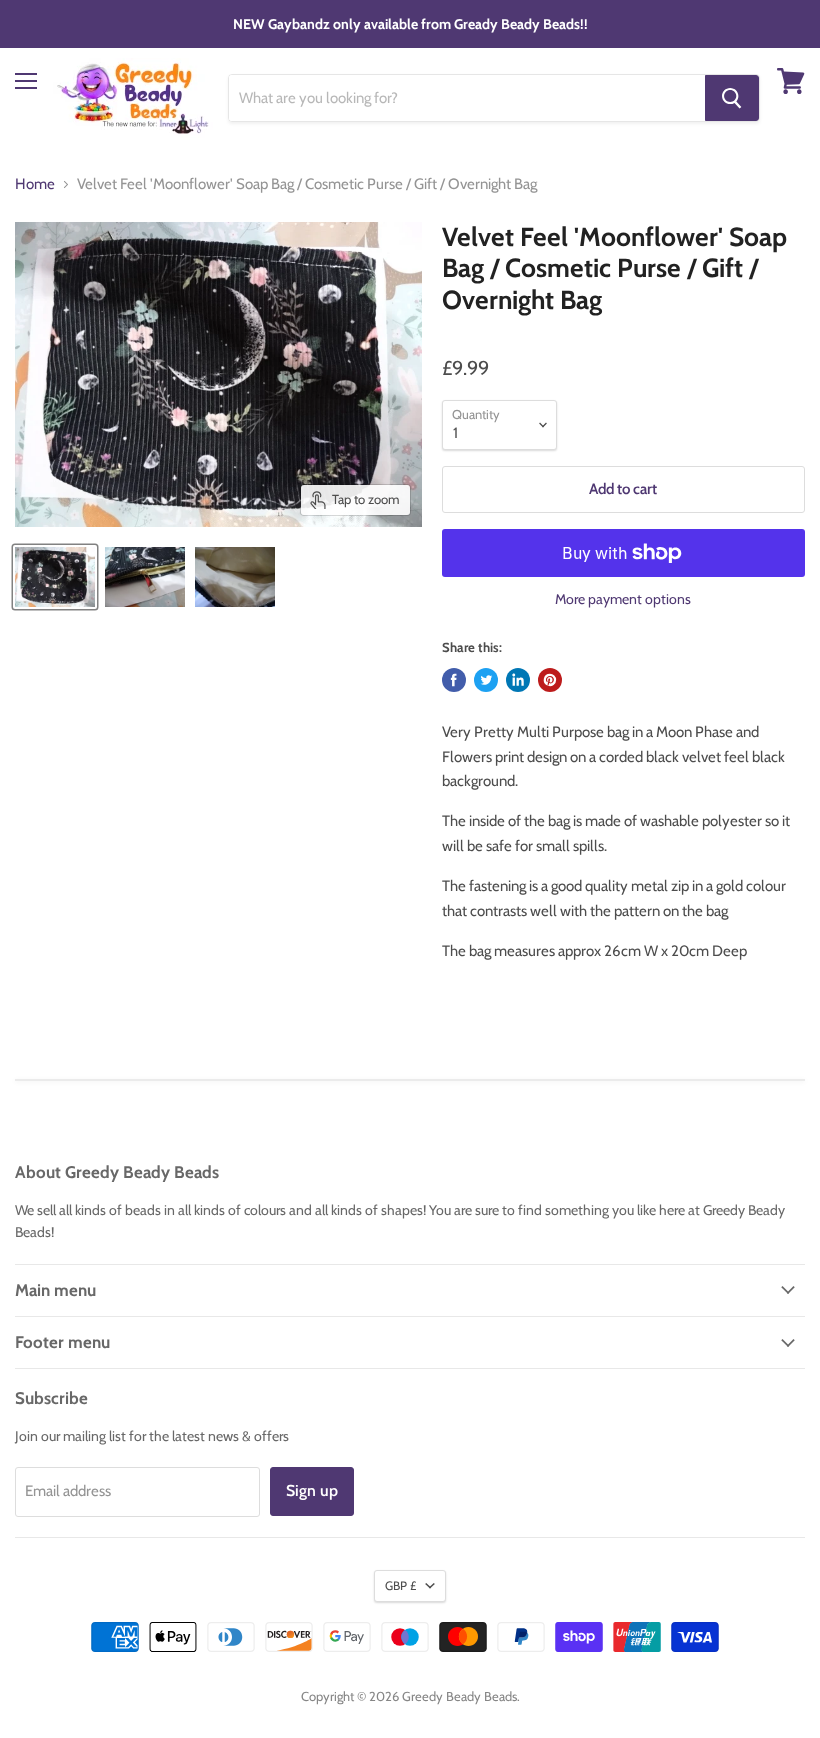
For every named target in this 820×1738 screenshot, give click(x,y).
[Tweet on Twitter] (486, 680)
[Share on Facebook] (454, 680)
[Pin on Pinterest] (550, 680)
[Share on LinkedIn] (518, 680)
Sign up (312, 1490)
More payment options (623, 599)
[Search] (732, 98)
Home (35, 184)
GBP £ (400, 1585)
